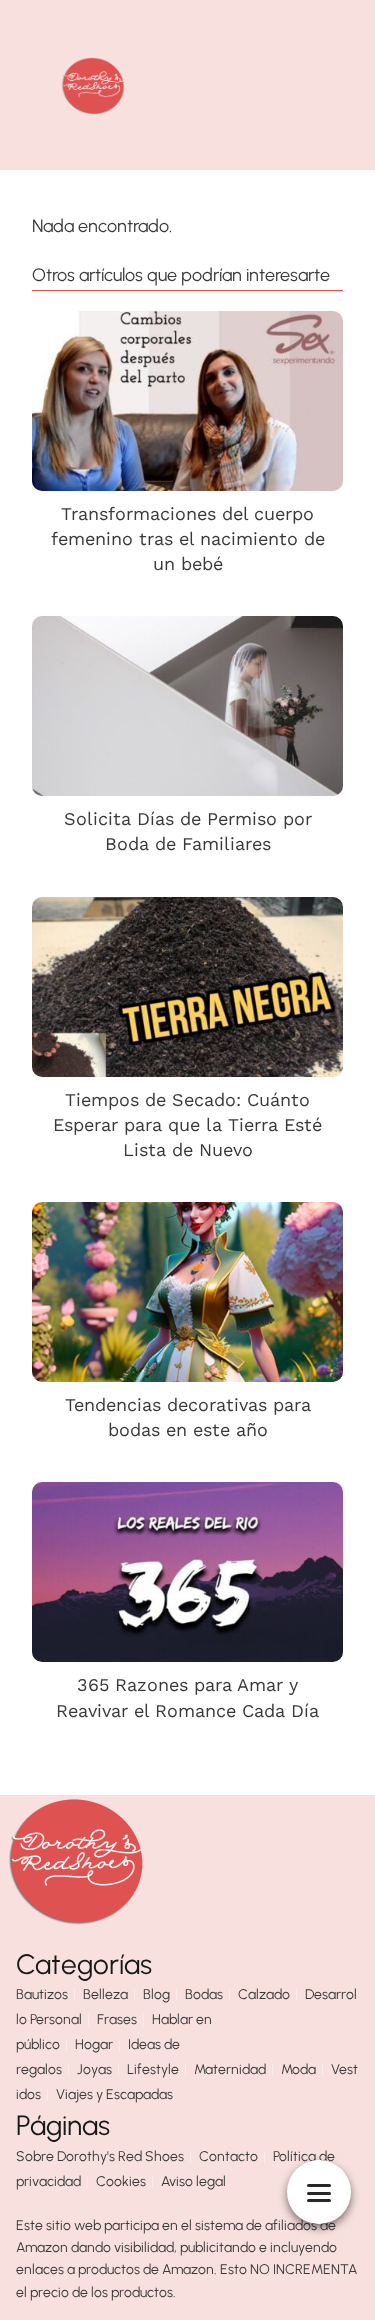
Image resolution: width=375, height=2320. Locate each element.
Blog (156, 1994)
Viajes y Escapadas (114, 2094)
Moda (298, 2069)
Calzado (264, 1994)
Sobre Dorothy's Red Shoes (100, 2156)
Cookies (121, 2181)
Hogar (94, 2044)
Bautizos (42, 1994)
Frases (117, 2019)
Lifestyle (153, 2069)
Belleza (105, 1994)
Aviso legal (193, 2181)
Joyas (94, 2069)
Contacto (228, 2156)
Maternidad (230, 2069)
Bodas (204, 1994)
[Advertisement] (281, 85)
